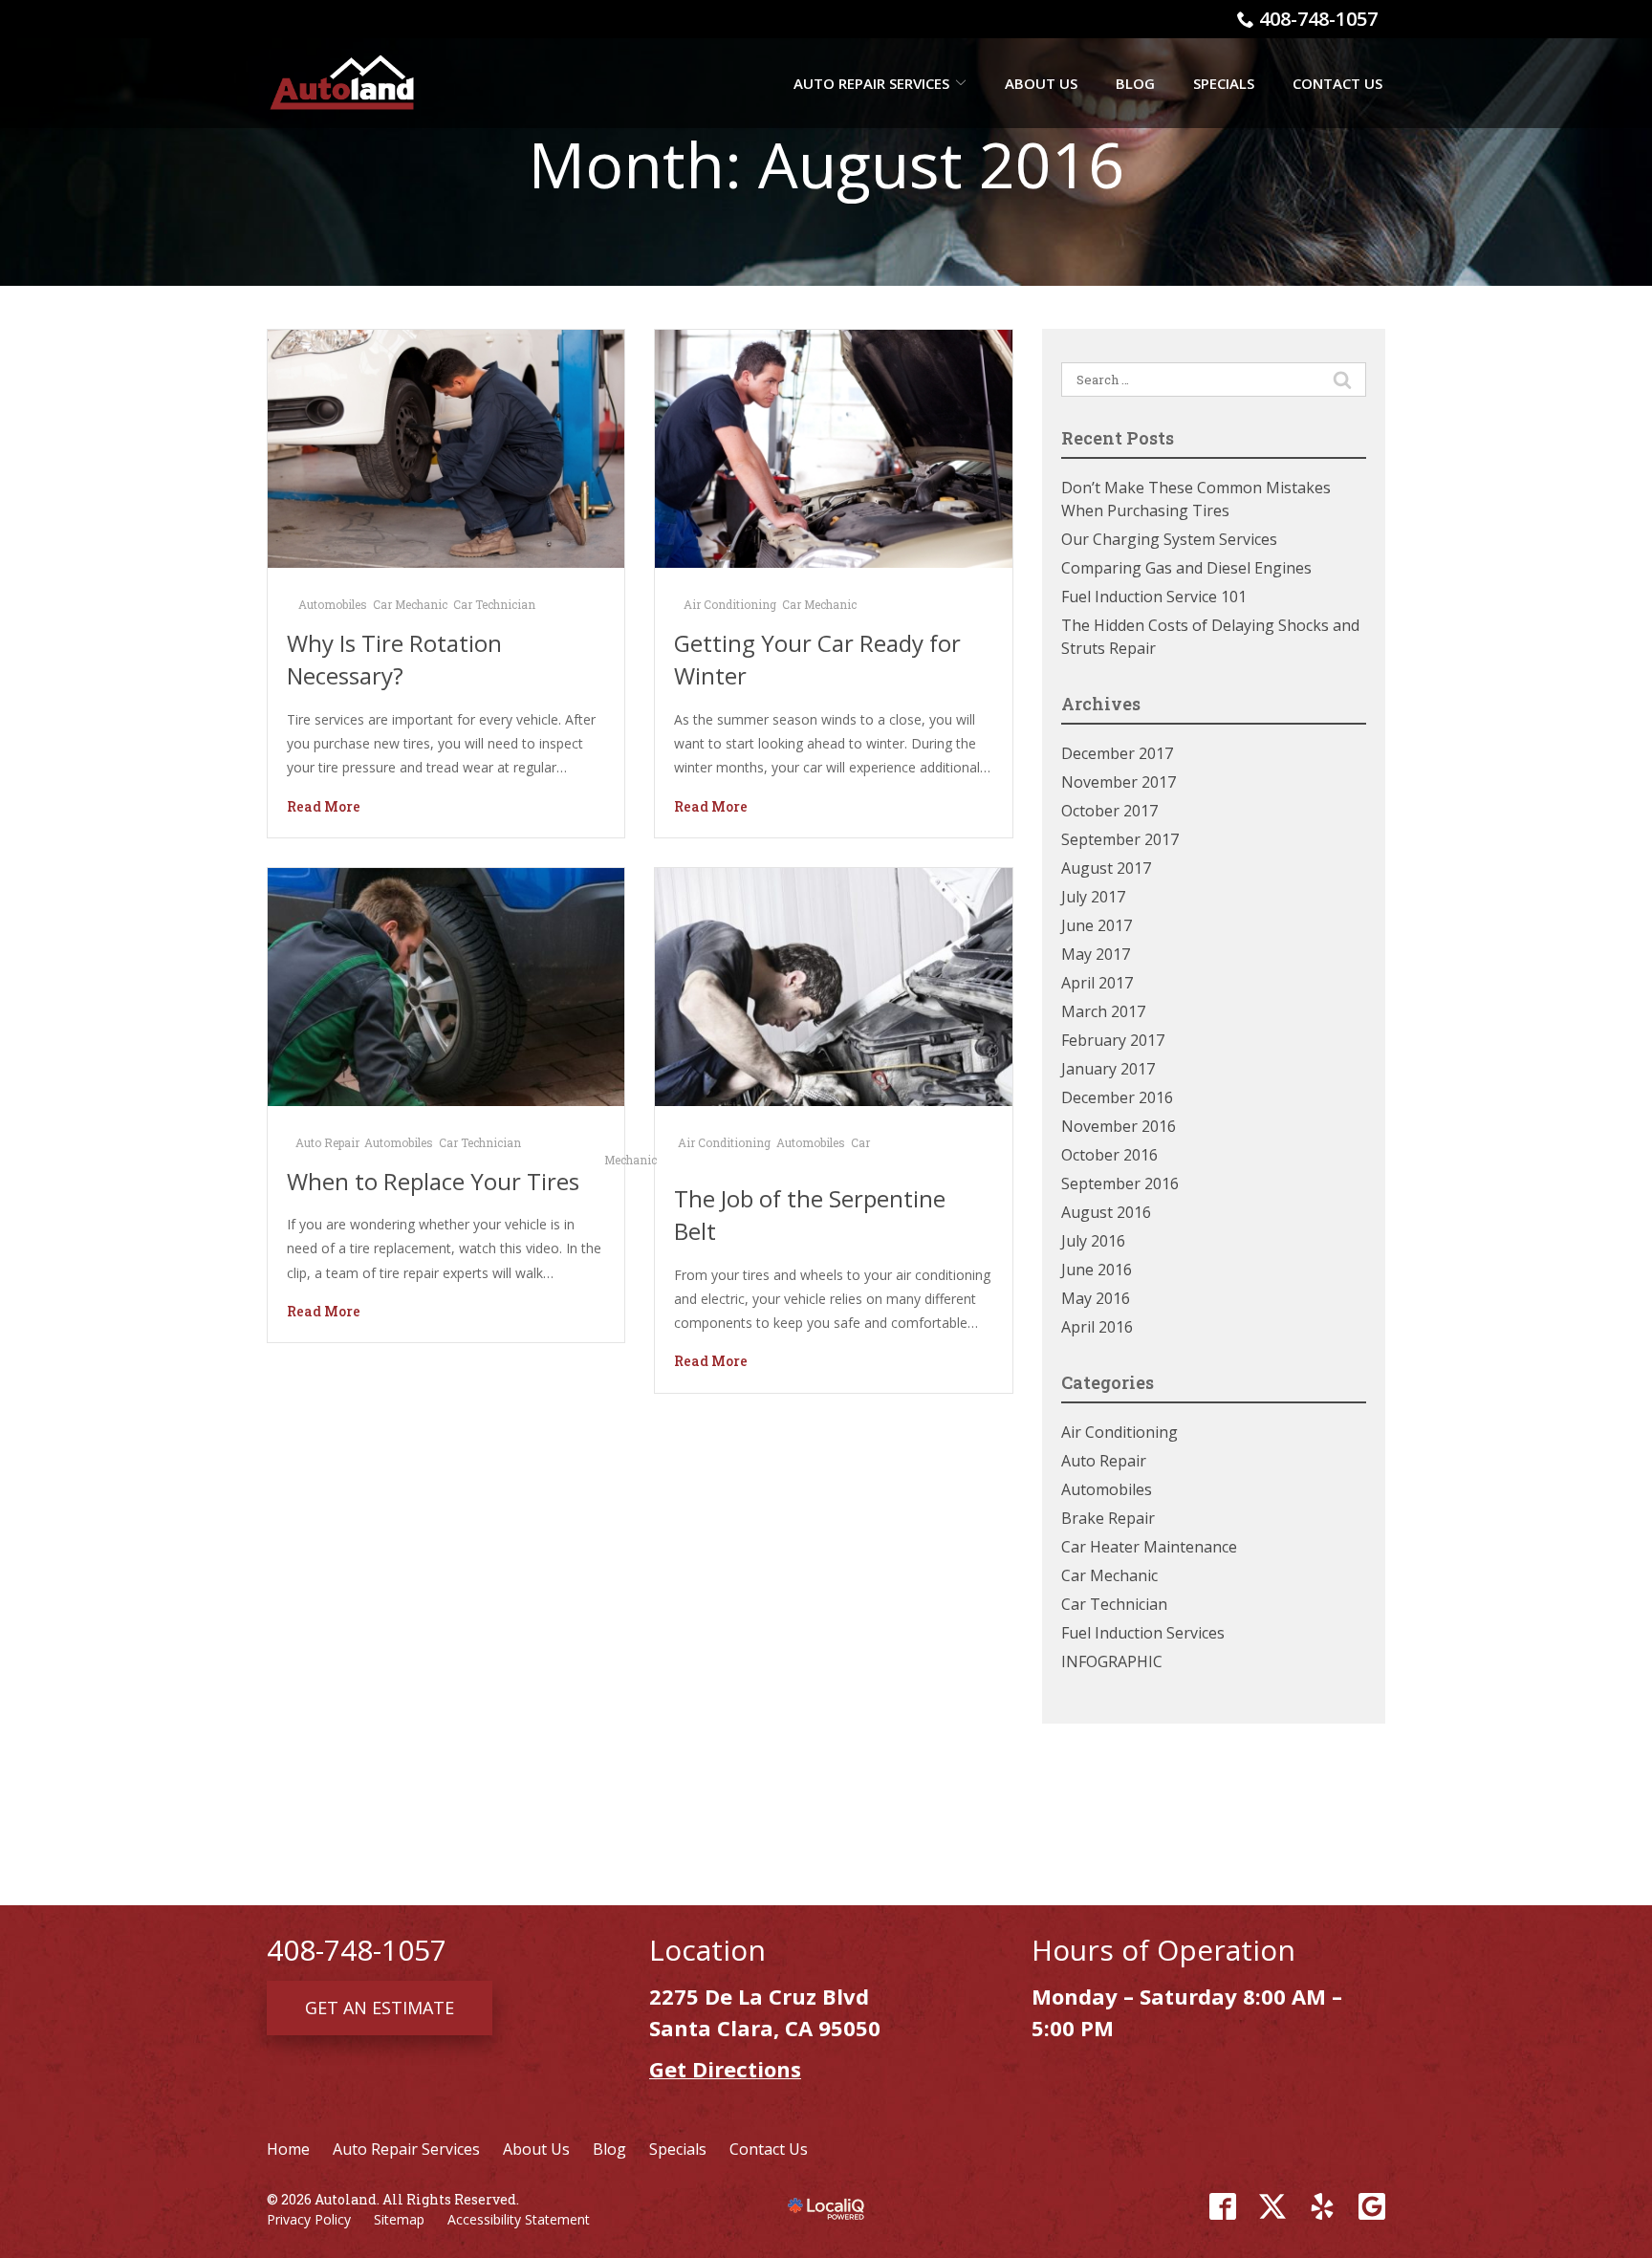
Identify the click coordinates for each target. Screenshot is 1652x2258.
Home (288, 2149)
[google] (1372, 2206)
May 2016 (1096, 1298)
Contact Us (1337, 83)
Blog (1135, 83)
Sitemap (399, 2219)
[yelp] (1322, 2206)
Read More (324, 806)
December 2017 (1117, 753)
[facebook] (1223, 2206)
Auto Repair (327, 1142)
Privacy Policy (309, 2219)
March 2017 (1103, 1011)
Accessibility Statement (519, 2219)
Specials (1224, 83)
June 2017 (1097, 925)
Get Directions (725, 2069)
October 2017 (1109, 811)
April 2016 (1097, 1327)
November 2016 (1119, 1126)
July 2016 (1093, 1241)
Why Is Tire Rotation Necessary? (394, 660)
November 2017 (1119, 782)
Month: (826, 164)
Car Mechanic (410, 604)
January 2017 (1108, 1069)
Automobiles (333, 604)
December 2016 (1117, 1097)
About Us (1041, 83)
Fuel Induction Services (1143, 1633)
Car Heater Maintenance (1149, 1547)
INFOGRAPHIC (1112, 1661)
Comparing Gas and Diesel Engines (1186, 568)
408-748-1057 (1318, 19)
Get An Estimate (380, 2008)
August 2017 (1106, 868)
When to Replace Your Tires (433, 1181)
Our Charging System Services (1169, 539)
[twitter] (1272, 2206)
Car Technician (494, 604)
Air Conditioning (730, 604)
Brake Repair (1108, 1518)
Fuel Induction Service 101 (1154, 597)
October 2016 (1109, 1155)
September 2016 (1120, 1183)
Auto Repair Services (871, 83)
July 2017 (1093, 897)
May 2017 (1096, 954)
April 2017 (1097, 983)
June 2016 (1097, 1270)
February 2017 (1113, 1040)
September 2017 (1120, 839)
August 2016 (1106, 1212)
